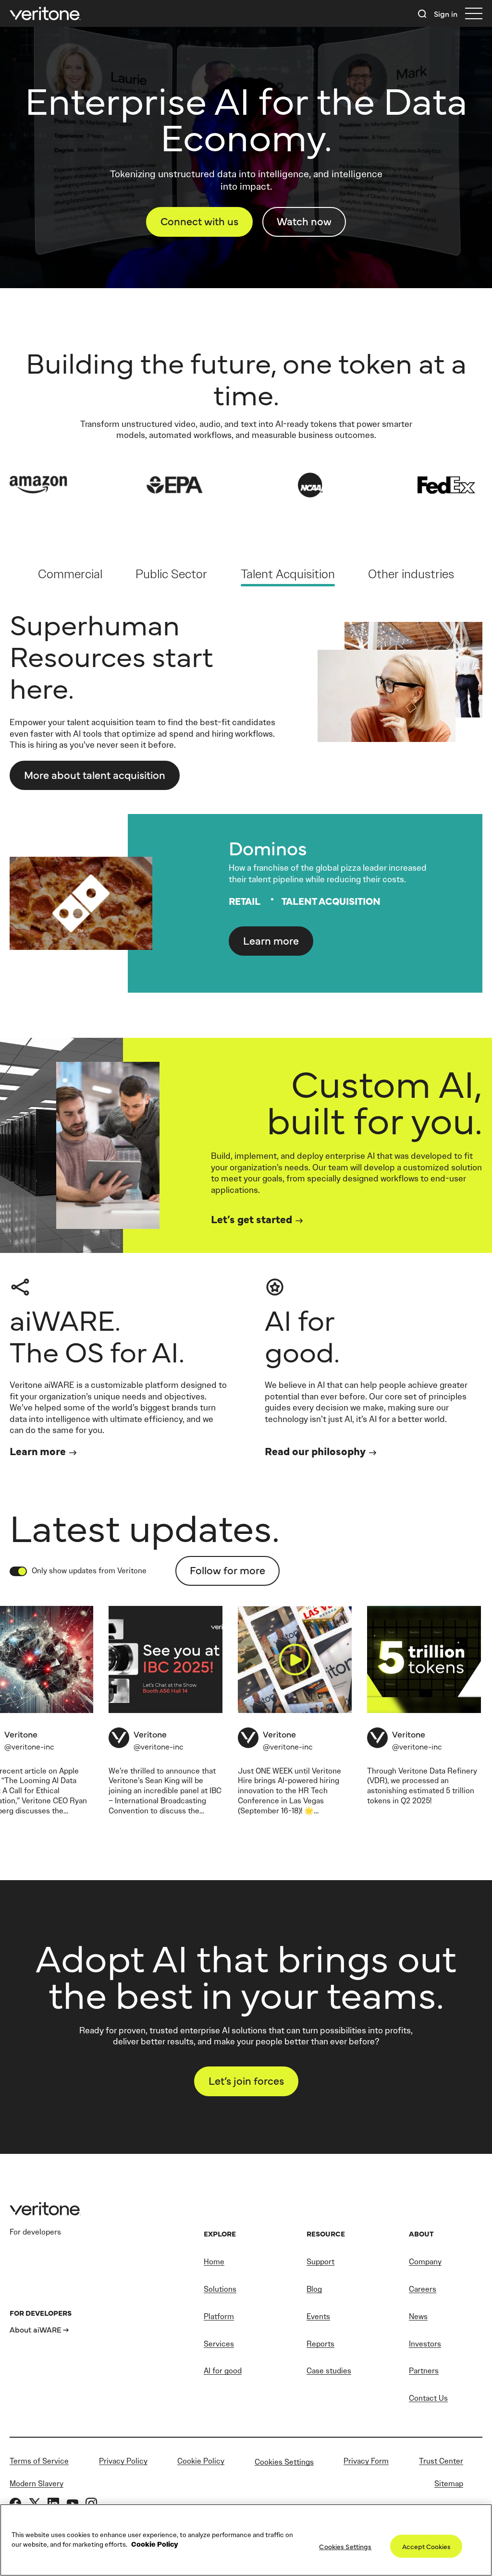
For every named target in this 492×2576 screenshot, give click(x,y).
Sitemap (449, 2484)
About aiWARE (36, 2329)
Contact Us (428, 2398)
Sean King (162, 1780)
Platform (219, 2316)
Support (320, 2262)
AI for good (223, 2371)
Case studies (329, 2371)
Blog (314, 2289)
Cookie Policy (201, 2461)
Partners (424, 2371)
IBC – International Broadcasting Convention (165, 1801)
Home (214, 2262)
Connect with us (199, 221)
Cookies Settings (284, 2462)
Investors (425, 2344)
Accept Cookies (426, 2546)
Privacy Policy (123, 2461)
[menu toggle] (474, 14)
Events (318, 2316)
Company (425, 2262)
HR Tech (313, 1791)
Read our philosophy (315, 1451)
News (418, 2316)
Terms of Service (39, 2461)
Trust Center (441, 2461)
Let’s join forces (246, 2080)
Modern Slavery (37, 2484)
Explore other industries (81, 765)
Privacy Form (366, 2461)
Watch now (304, 221)
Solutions (220, 2289)
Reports (320, 2344)
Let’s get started (252, 1219)
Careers (423, 2289)
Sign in (446, 13)
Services (219, 2344)
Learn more (271, 940)
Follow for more (228, 1570)
